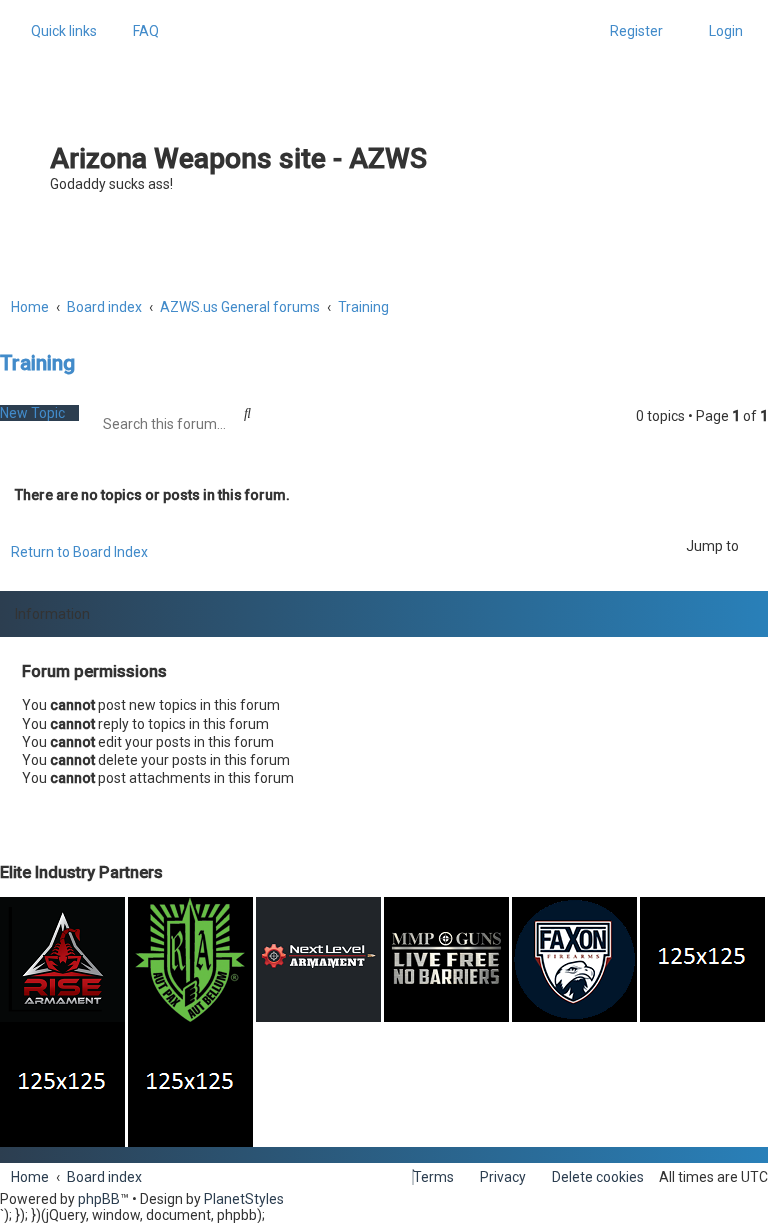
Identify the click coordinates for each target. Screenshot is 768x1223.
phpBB (99, 1199)
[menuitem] (140, 31)
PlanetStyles (244, 1199)
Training (37, 363)
